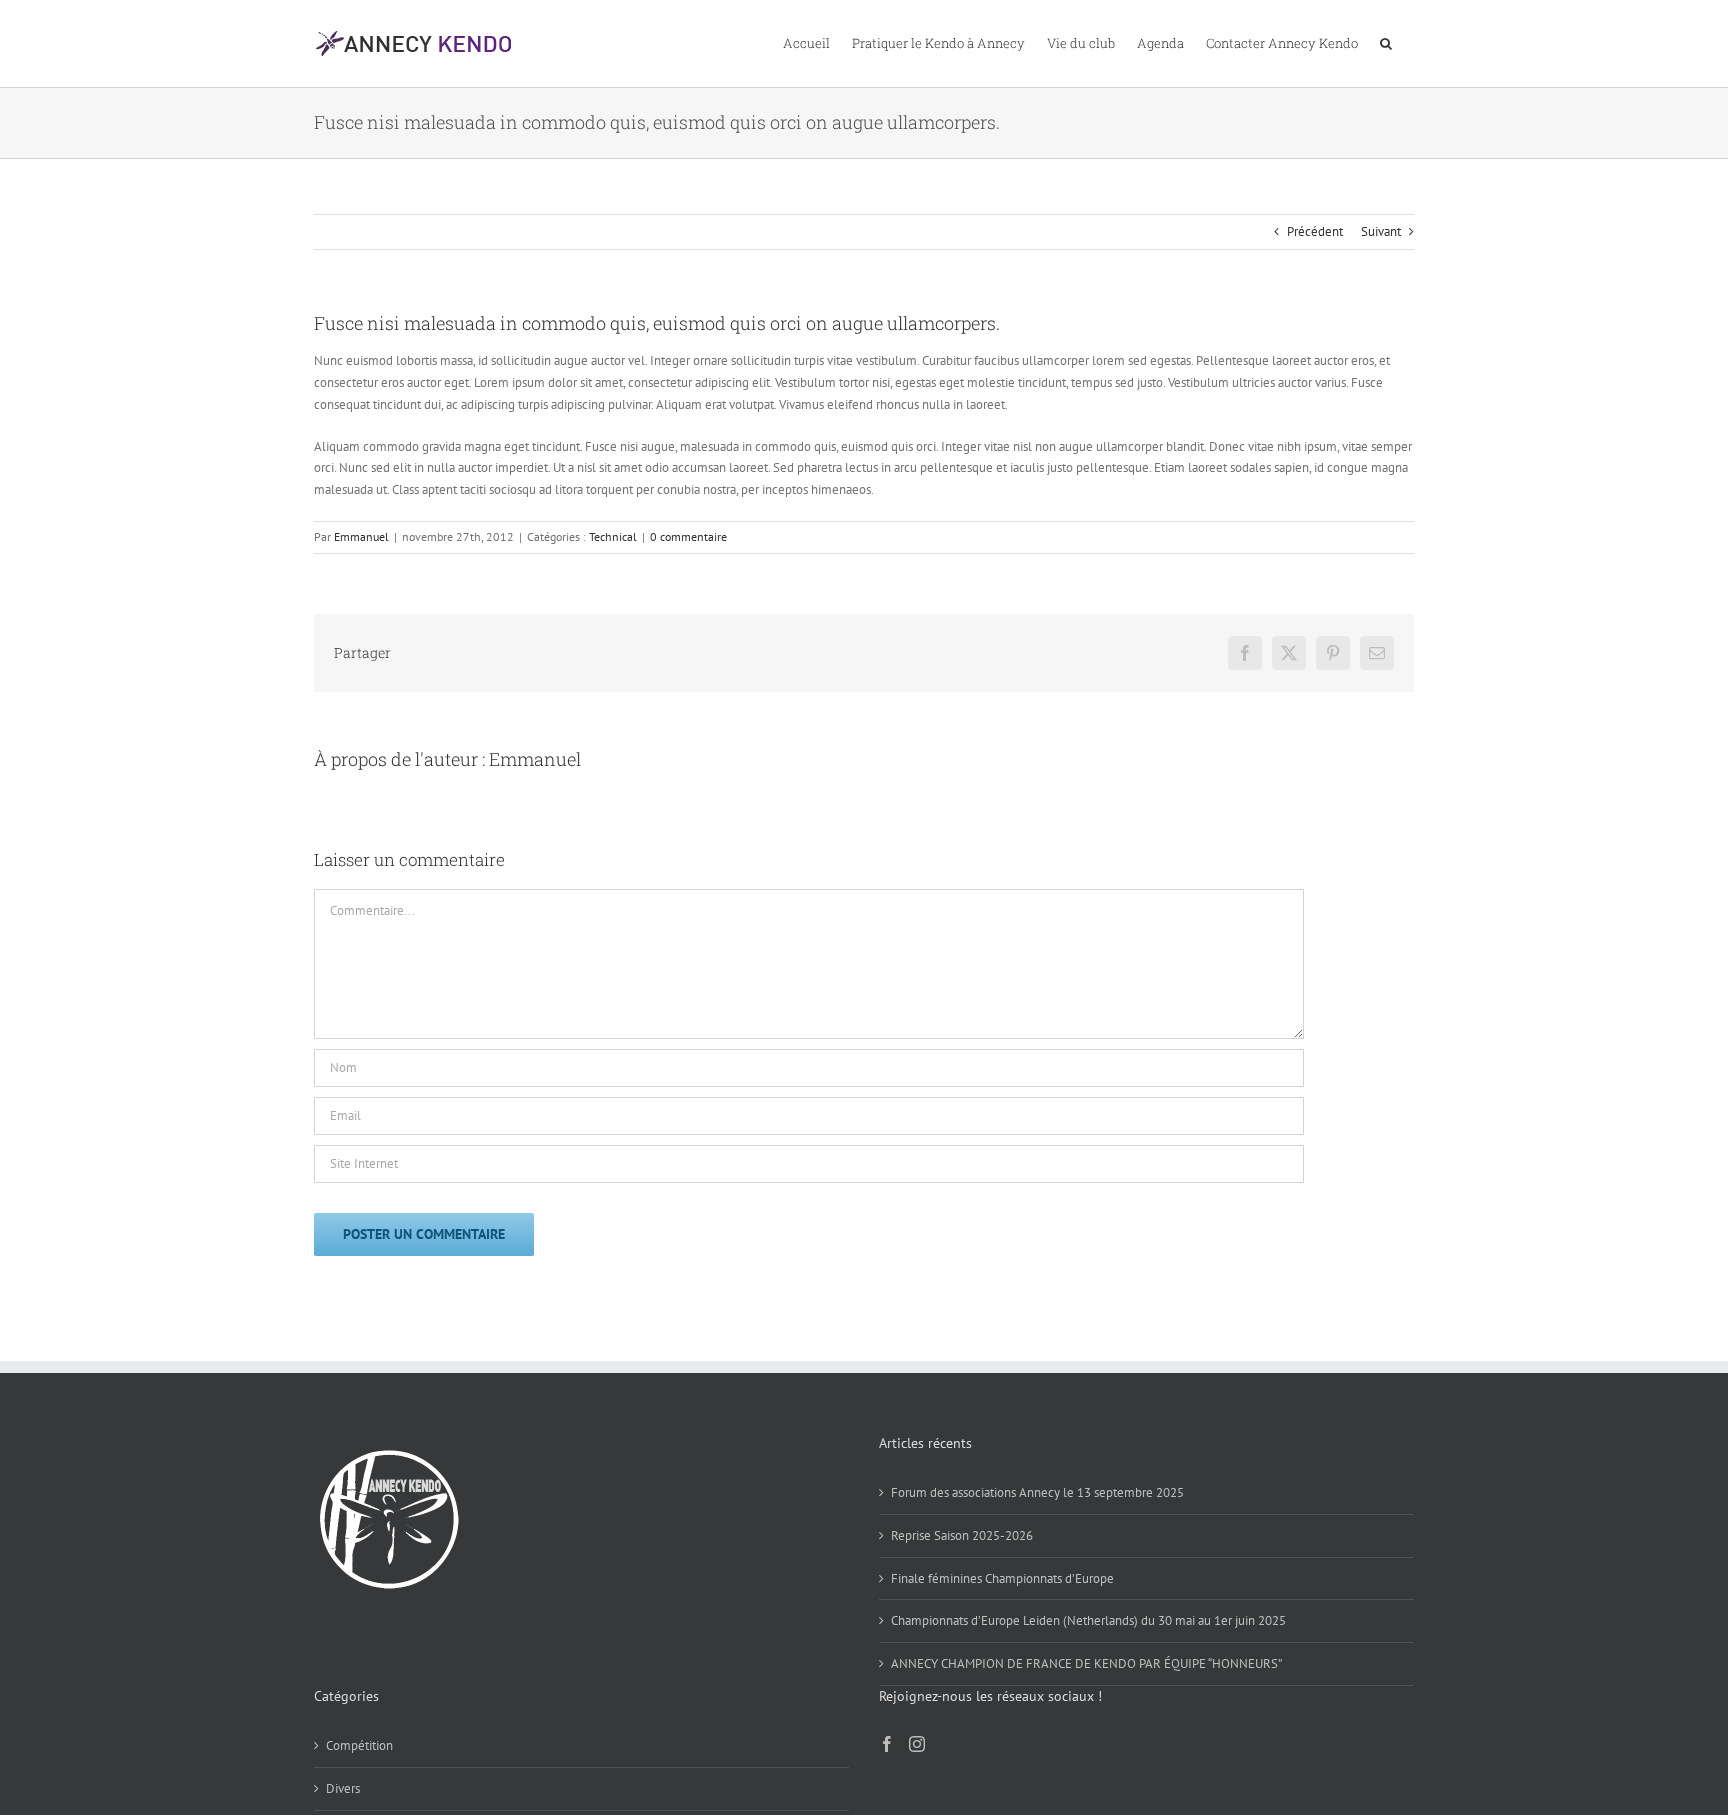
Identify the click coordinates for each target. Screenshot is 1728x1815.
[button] (1386, 42)
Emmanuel (361, 536)
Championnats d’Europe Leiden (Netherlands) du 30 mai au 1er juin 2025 (1088, 1620)
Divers (343, 1788)
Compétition (359, 1745)
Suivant (1381, 231)
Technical (613, 536)
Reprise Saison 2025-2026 (962, 1535)
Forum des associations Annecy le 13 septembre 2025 (1037, 1492)
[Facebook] (887, 1744)
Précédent (1315, 231)
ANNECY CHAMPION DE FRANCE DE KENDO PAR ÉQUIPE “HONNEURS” (1086, 1663)
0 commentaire (688, 536)
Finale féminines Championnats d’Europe (1002, 1578)
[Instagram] (917, 1744)
